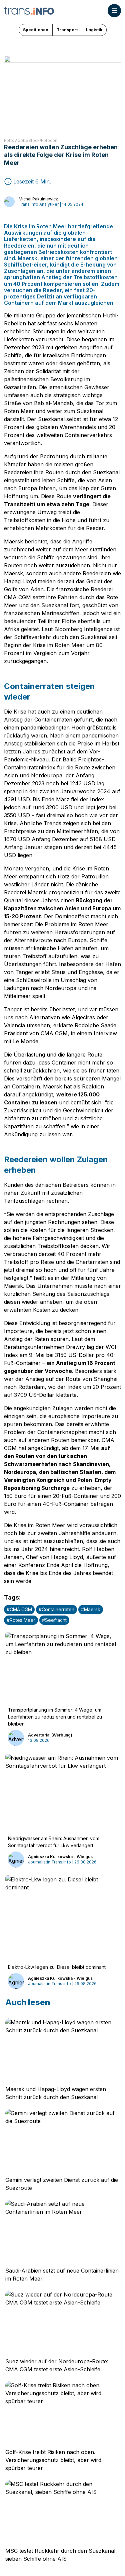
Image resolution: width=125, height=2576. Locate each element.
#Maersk (91, 1609)
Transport (67, 30)
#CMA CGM (19, 1609)
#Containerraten (56, 1609)
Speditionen (36, 30)
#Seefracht (54, 1620)
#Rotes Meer (21, 1620)
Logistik (94, 30)
